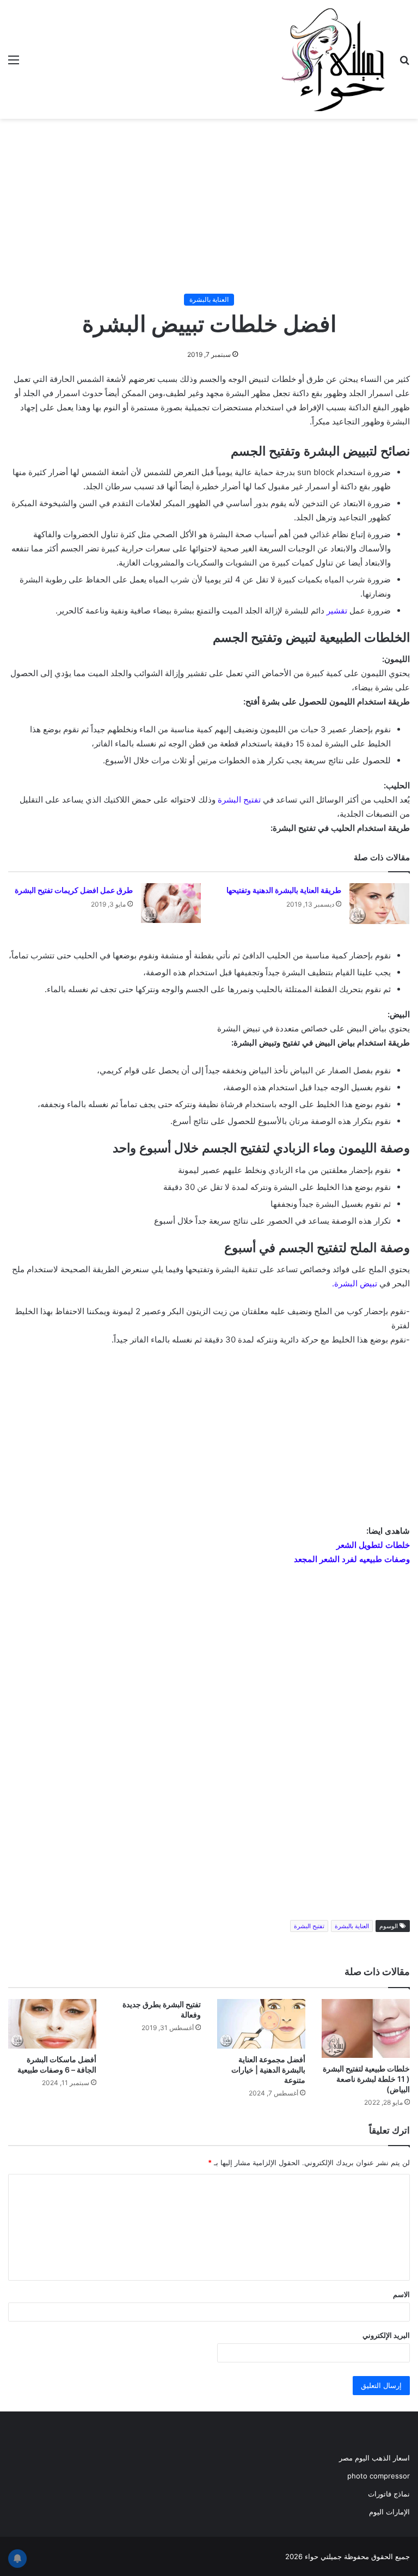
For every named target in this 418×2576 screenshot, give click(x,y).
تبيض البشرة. (355, 1283)
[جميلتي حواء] (333, 59)
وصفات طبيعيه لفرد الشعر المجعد (352, 1559)
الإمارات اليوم (389, 2512)
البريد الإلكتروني (386, 2335)
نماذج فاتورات (389, 2494)
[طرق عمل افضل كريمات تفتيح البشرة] (171, 903)
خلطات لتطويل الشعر (373, 1545)
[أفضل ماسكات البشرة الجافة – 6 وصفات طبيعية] (52, 2024)
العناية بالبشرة (209, 299)
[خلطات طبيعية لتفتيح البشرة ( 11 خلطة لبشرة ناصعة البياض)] (366, 2028)
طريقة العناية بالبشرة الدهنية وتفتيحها (284, 890)
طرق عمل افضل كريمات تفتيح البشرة (74, 890)
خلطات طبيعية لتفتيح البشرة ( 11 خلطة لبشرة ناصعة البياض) (366, 2079)
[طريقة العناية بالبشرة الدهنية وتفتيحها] (379, 904)
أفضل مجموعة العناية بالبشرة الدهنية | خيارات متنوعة (268, 2070)
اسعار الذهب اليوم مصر (374, 2458)
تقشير (337, 610)
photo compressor (379, 2476)
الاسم (401, 2294)
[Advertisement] (209, 206)
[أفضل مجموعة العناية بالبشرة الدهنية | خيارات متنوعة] (261, 2024)
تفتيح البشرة (239, 800)
